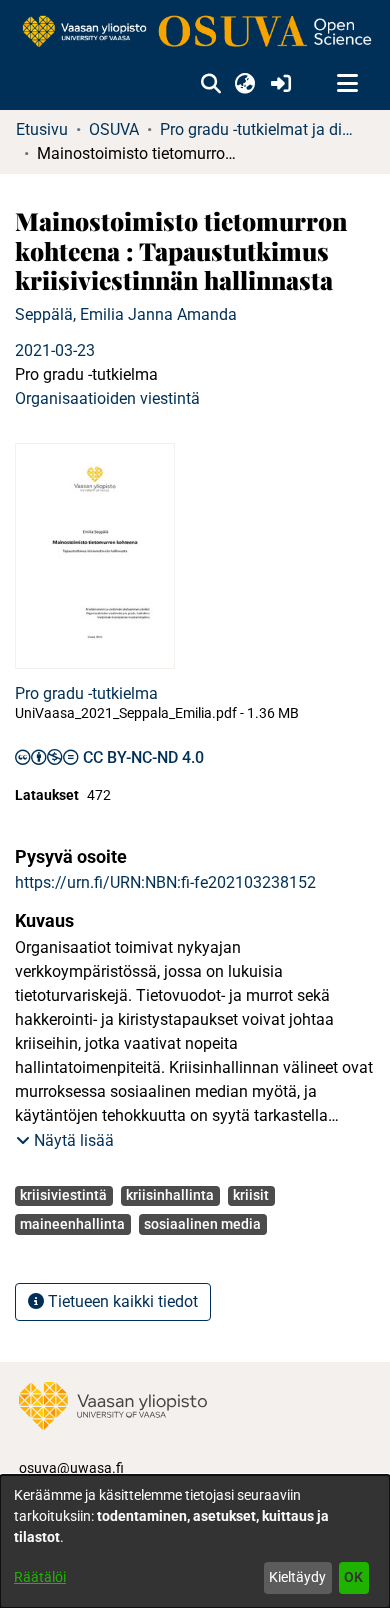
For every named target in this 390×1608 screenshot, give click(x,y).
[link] (195, 32)
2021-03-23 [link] (55, 350)
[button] (210, 84)
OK (353, 1577)
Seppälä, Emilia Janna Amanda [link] (126, 314)
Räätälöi (40, 1577)
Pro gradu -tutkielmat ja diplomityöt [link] (260, 129)
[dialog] (195, 1541)
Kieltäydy (297, 1577)
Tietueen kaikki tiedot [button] (121, 1301)
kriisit (251, 1195)
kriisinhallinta (170, 1195)
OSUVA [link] (114, 129)
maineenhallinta (72, 1224)
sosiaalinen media (202, 1224)
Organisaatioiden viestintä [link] (107, 398)
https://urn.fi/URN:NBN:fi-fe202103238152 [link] (165, 882)
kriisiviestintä (63, 1195)
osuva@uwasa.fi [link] (71, 1468)
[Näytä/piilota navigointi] (347, 84)
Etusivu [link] (42, 129)
